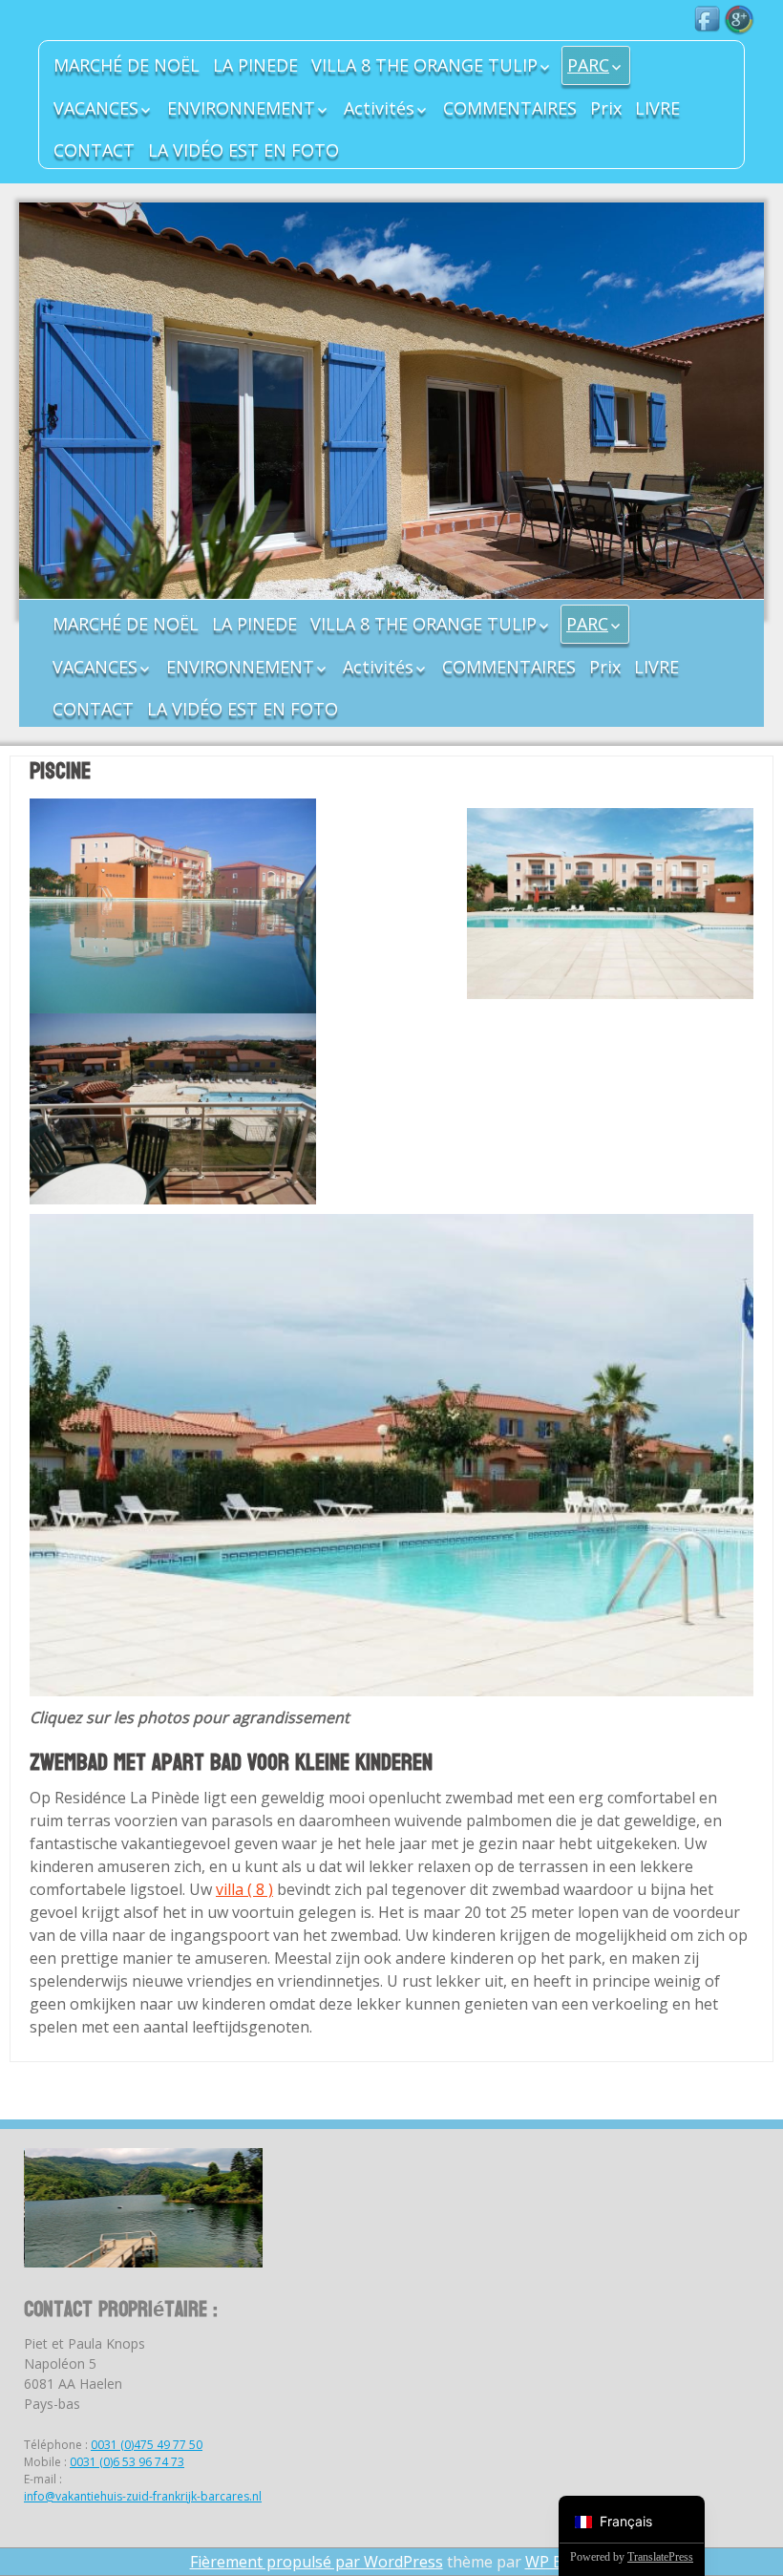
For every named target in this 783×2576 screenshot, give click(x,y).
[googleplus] (739, 20)
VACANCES (96, 108)
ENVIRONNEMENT (241, 108)
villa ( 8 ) (244, 1889)
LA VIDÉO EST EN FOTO (243, 150)
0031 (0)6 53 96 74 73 (127, 2462)
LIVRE (657, 108)
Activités (379, 108)
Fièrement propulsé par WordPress (317, 2562)
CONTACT (94, 150)
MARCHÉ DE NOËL (127, 65)
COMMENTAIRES (510, 108)
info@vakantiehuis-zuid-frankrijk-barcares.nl (143, 2496)
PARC (588, 65)
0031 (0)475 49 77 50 (147, 2445)
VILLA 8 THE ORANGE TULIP (424, 65)
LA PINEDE (255, 65)
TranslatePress (660, 2557)
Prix (606, 108)
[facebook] (709, 20)
